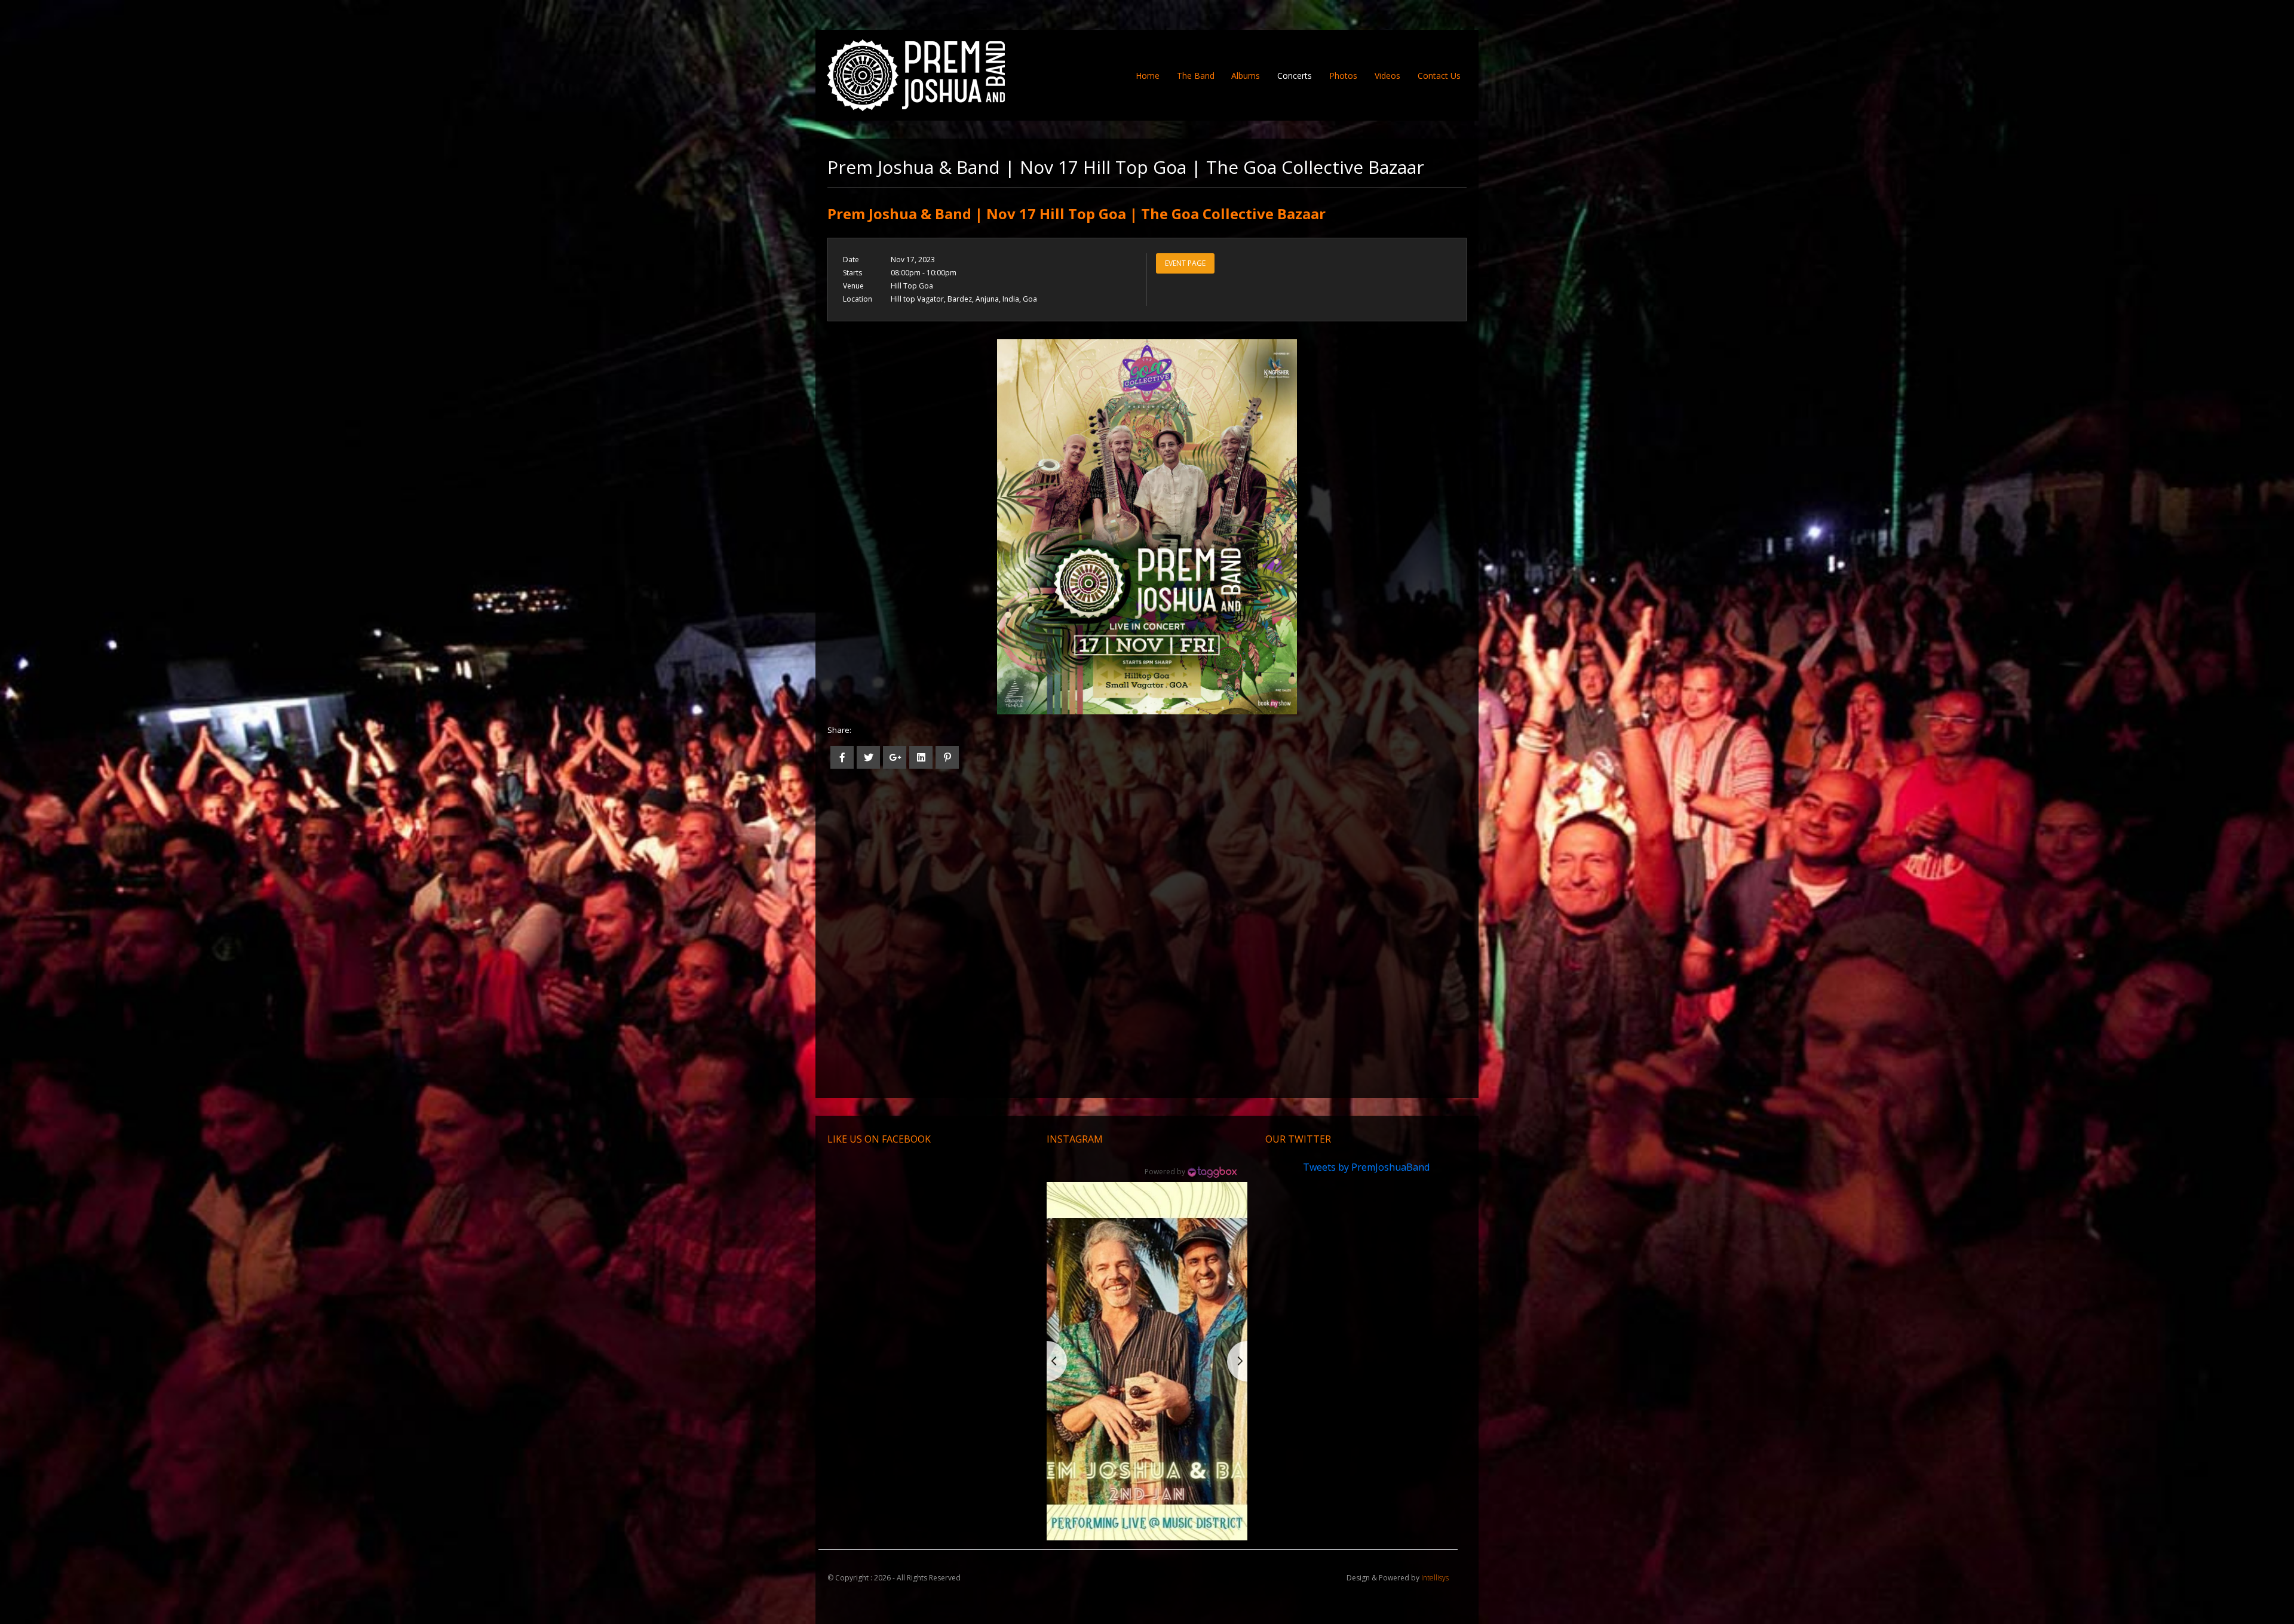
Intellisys (1435, 1578)
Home (1152, 75)
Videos (1387, 76)
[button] (1147, 1361)
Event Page (1185, 263)
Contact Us (1439, 76)
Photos (1343, 76)
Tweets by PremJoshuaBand (1366, 1167)
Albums (1246, 76)
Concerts (1295, 76)
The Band (1196, 76)
